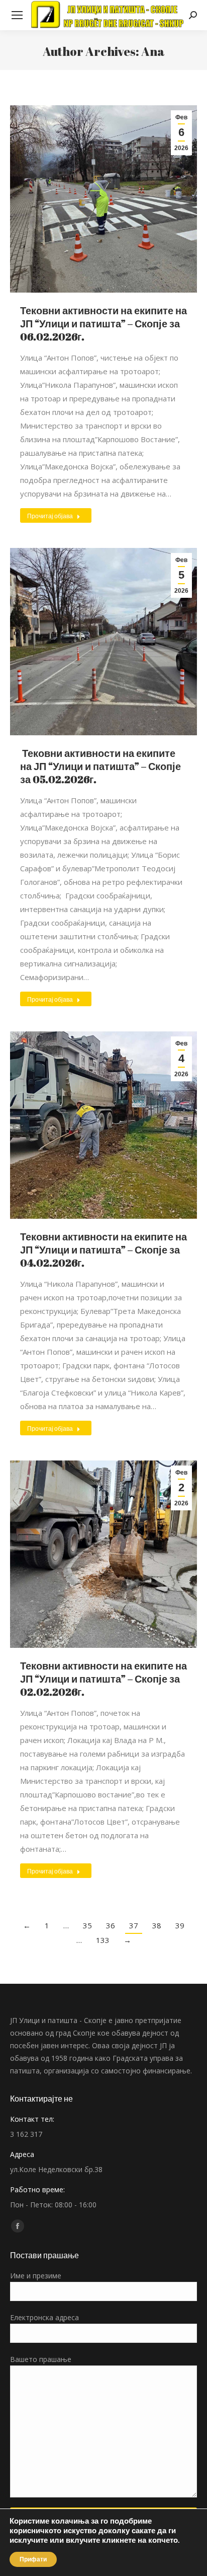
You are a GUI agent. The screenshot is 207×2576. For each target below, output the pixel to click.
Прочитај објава (50, 516)
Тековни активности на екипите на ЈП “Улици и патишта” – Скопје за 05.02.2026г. (100, 766)
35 (87, 1925)
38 (157, 1925)
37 (134, 1925)
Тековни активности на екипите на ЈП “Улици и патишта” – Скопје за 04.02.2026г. (103, 1250)
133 (103, 1940)
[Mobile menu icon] (17, 15)
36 (111, 1925)
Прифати (33, 2559)
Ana (153, 51)
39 (180, 1925)
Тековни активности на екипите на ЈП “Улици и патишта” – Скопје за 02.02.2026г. (103, 1679)
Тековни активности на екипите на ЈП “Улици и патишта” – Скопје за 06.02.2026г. (103, 324)
